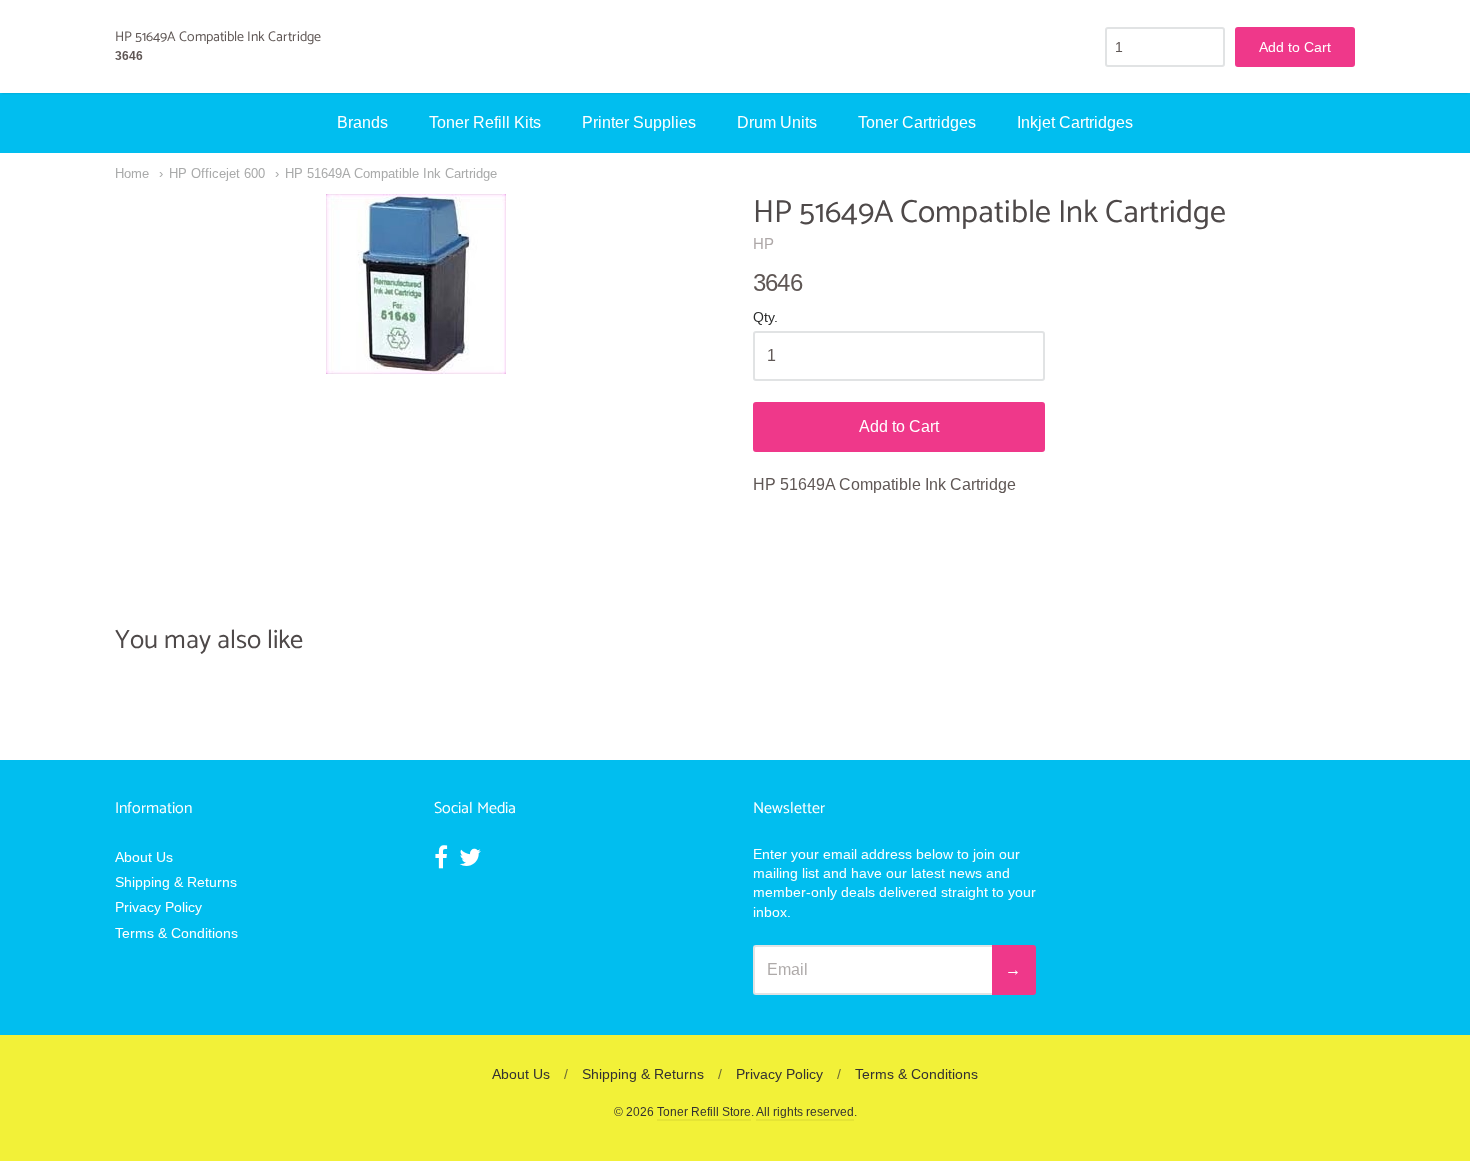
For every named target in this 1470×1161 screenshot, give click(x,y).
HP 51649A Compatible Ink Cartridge (391, 173)
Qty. (765, 317)
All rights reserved (805, 1112)
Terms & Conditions (176, 933)
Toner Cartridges (917, 122)
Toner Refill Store (704, 1112)
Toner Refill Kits (485, 122)
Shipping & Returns (176, 882)
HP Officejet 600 (217, 173)
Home (132, 173)
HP (763, 243)
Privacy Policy (158, 907)
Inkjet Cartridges (1075, 122)
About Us (144, 857)
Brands (362, 122)
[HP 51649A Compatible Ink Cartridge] (416, 284)
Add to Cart (899, 426)
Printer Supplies (639, 122)
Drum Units (777, 122)
